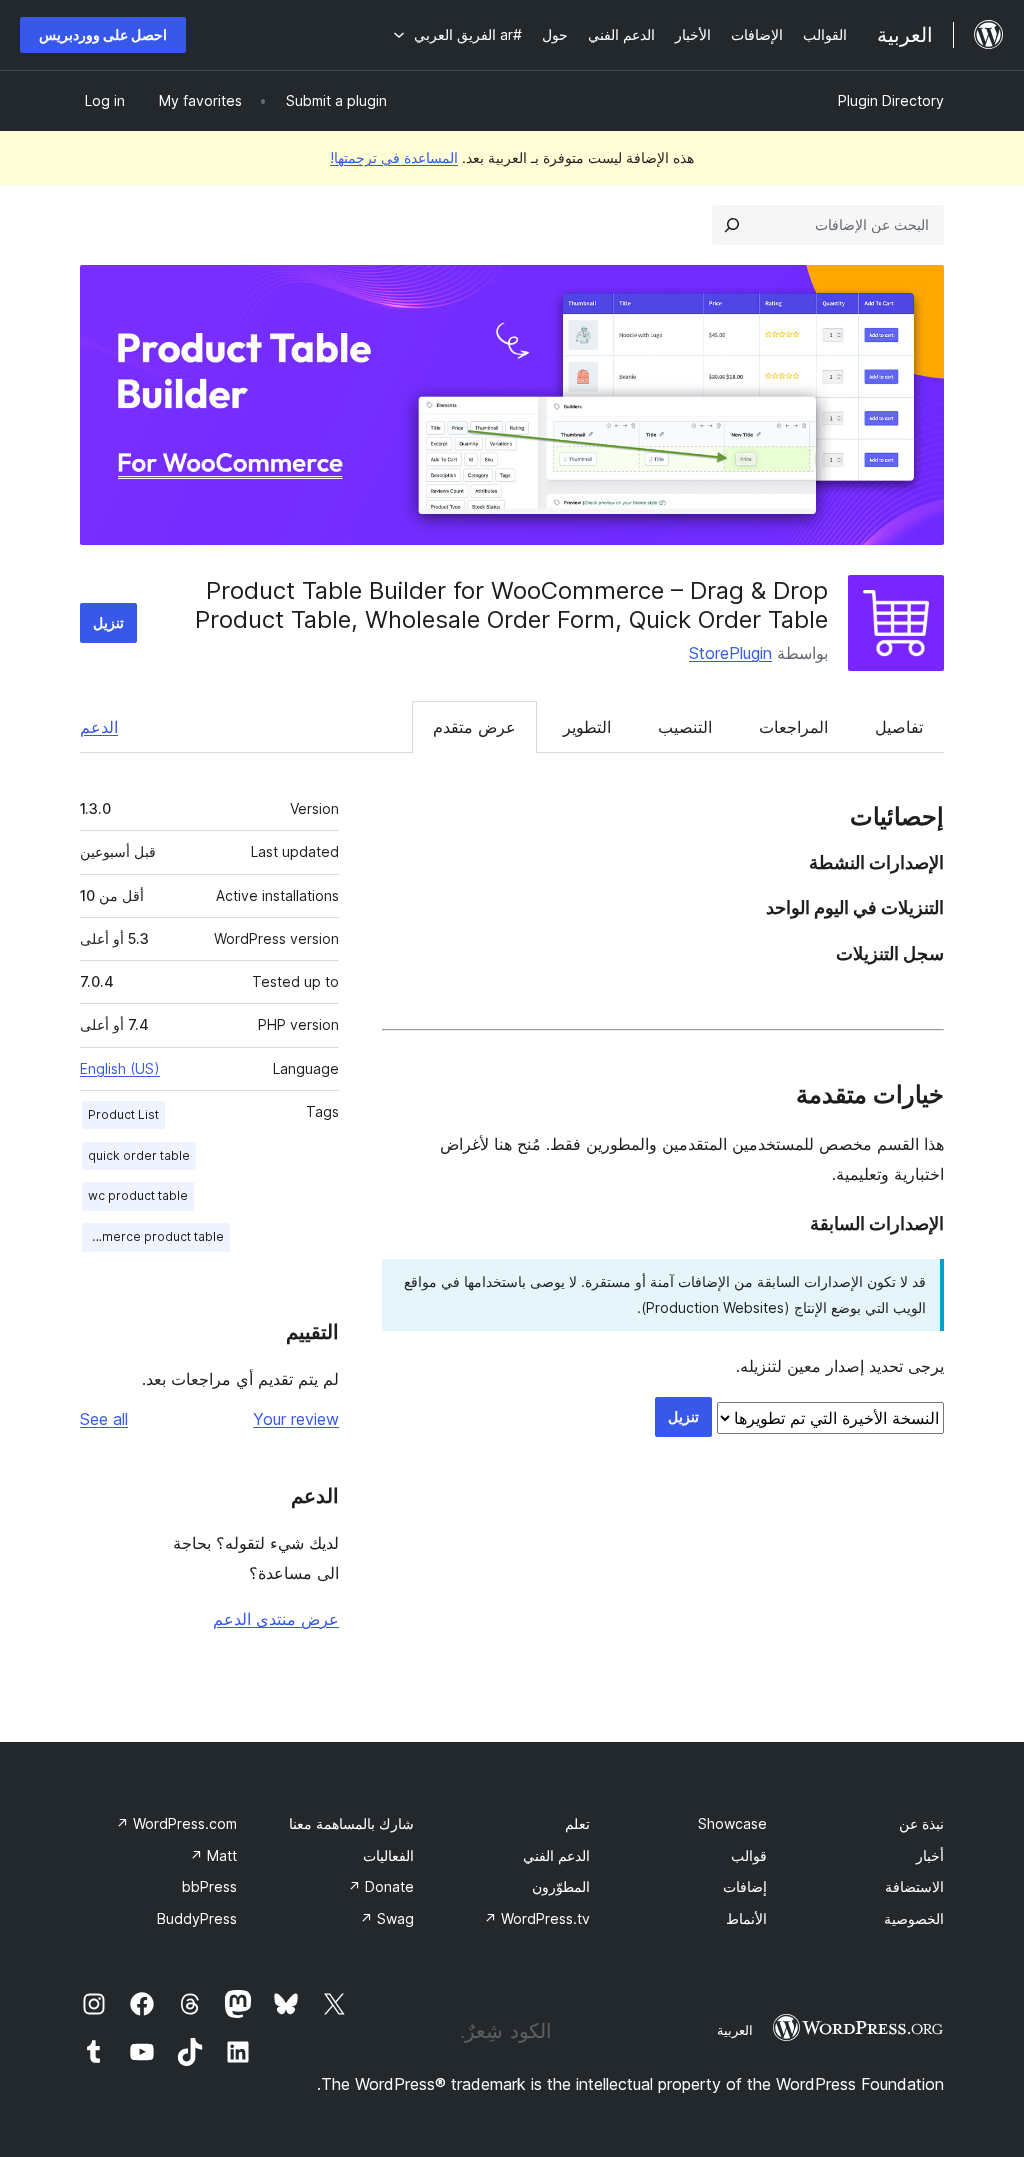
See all (104, 1419)
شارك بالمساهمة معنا (351, 1823)
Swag (387, 1918)
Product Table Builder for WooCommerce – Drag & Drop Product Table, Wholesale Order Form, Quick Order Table (511, 605)
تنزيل (108, 622)
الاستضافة (914, 1886)
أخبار (930, 1855)
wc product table (138, 1195)
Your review (296, 1419)
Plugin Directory (891, 100)
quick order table (139, 1155)
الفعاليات (388, 1855)
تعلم (577, 1823)
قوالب (749, 1855)
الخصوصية (914, 1918)
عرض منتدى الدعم (276, 1619)
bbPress (209, 1886)
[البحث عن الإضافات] (732, 225)
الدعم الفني (556, 1855)
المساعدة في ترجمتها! (394, 157)
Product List (123, 1114)
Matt (213, 1855)
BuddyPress (197, 1918)
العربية (735, 2030)
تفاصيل (899, 727)
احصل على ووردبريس (103, 34)
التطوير (587, 727)
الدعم (99, 727)
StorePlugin (730, 653)
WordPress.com (176, 1823)
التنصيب (685, 727)
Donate (381, 1886)
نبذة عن (921, 1823)
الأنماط (746, 1918)
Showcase (732, 1823)
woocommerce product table (153, 1236)
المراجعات (793, 727)
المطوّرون (561, 1886)
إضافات (745, 1886)
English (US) (120, 1068)
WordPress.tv (537, 1918)
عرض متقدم (474, 727)
